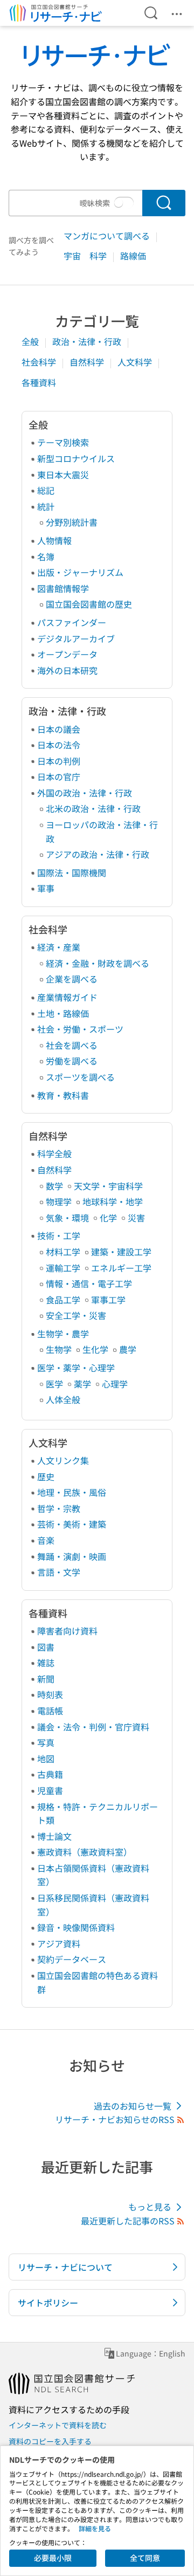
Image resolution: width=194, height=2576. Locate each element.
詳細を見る (95, 2528)
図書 (46, 1647)
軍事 (46, 888)
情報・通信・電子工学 (89, 1283)
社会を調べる (72, 1045)
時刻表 (50, 1694)
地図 (46, 1758)
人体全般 (63, 1399)
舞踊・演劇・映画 (72, 1556)
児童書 (50, 1790)
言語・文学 (59, 1572)
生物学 (59, 1349)
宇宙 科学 (86, 256)
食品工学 (63, 1300)
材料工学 (63, 1252)
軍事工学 (108, 1300)
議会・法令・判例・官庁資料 (93, 1727)
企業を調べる (72, 979)
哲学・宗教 (59, 1508)
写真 (46, 1742)
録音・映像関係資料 (76, 1927)
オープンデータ (67, 654)
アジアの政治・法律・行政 (98, 854)
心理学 (115, 1384)
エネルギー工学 (121, 1268)
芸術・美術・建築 (72, 1524)
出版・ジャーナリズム (80, 572)
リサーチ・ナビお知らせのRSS (115, 2119)
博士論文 (54, 1836)
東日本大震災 (63, 475)
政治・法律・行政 (88, 341)
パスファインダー (72, 622)
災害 (136, 1218)
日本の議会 (59, 729)
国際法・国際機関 (72, 873)
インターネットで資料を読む (58, 2425)
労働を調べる (72, 1061)
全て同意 (145, 2558)
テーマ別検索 (63, 442)
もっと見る (150, 2207)
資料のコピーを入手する (50, 2441)
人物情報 (54, 540)
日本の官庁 (59, 777)
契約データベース (72, 1959)
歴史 (46, 1476)
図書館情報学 (63, 588)
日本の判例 (59, 761)
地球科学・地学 (113, 1201)
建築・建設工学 (121, 1252)
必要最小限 (53, 2558)
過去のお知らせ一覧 (133, 2106)
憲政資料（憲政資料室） (85, 1852)
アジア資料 (59, 1943)
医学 (54, 1384)
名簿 (46, 557)
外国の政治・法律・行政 (85, 793)
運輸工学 (63, 1268)
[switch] (124, 203)
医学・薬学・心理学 (76, 1368)
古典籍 (50, 1774)
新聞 (46, 1679)
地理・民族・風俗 (72, 1492)
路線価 (133, 256)
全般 (31, 341)
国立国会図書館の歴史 (89, 604)
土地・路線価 (63, 1013)
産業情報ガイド (67, 997)
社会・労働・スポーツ (80, 1029)
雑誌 (46, 1663)
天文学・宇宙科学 (108, 1186)
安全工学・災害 (76, 1315)
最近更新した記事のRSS (128, 2221)
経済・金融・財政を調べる (98, 963)
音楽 (46, 1540)
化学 (108, 1218)
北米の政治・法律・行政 (93, 808)
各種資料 (39, 382)
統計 (46, 506)
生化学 (95, 1349)
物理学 (59, 1201)
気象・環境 (67, 1218)
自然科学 (88, 362)
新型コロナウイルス (76, 458)
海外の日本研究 (67, 670)
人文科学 (136, 362)
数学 (54, 1186)
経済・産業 (59, 947)
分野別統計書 (72, 522)
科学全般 (54, 1153)
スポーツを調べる (80, 1077)
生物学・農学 (63, 1334)
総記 (46, 490)
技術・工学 (59, 1235)
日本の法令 (59, 745)
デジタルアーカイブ (76, 638)
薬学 (82, 1384)
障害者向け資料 (67, 1631)
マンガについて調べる (108, 236)
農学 (128, 1349)
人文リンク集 (63, 1460)
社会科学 (40, 362)
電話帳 (50, 1711)
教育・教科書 (63, 1095)
